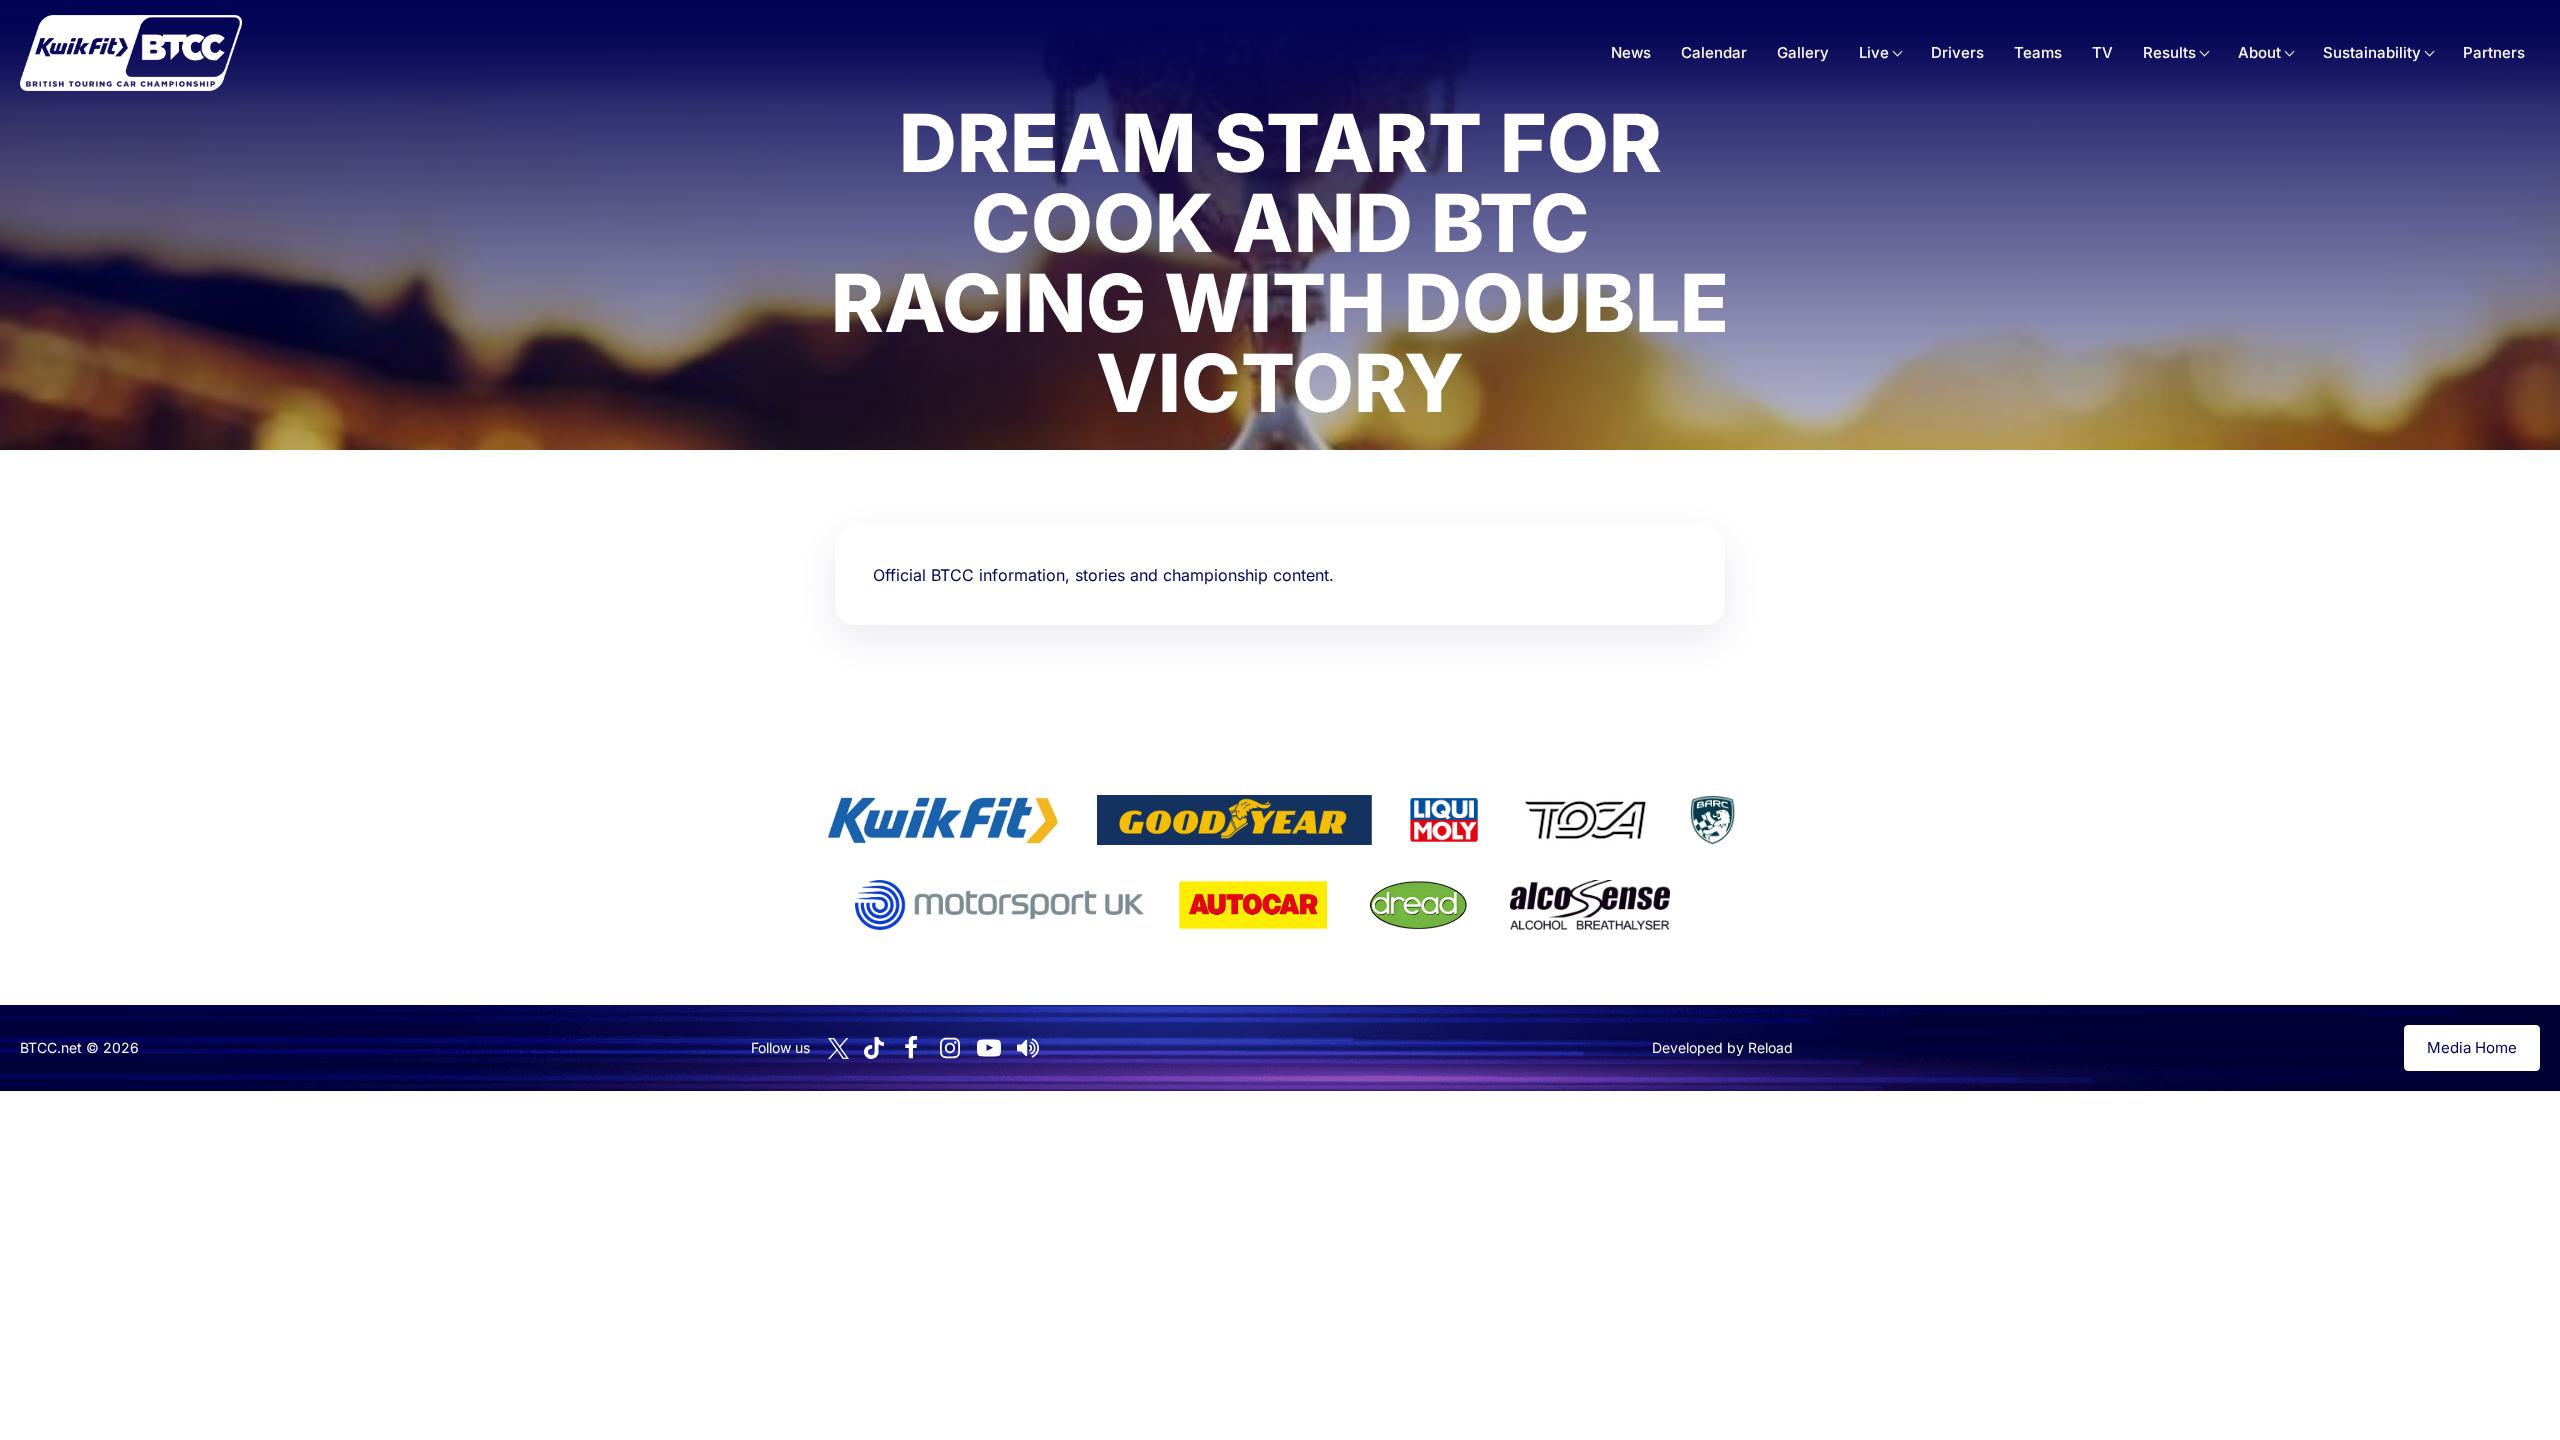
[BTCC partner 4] (1585, 820)
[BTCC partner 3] (1444, 820)
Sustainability (2372, 52)
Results (2169, 52)
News (1631, 52)
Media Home (2472, 1047)
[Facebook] (911, 1048)
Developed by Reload (1722, 1047)
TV (2102, 52)
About (2259, 52)
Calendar (1714, 52)
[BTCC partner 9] (1590, 905)
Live (1874, 52)
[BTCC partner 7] (1253, 905)
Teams (2038, 52)
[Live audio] (1028, 1048)
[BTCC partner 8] (1418, 905)
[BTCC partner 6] (999, 905)
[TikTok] (874, 1048)
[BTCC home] (131, 53)
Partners (2494, 52)
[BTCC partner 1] (943, 820)
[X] (838, 1048)
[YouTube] (989, 1048)
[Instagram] (950, 1048)
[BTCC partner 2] (1234, 820)
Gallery (1803, 52)
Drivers (1957, 52)
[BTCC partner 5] (1712, 820)
